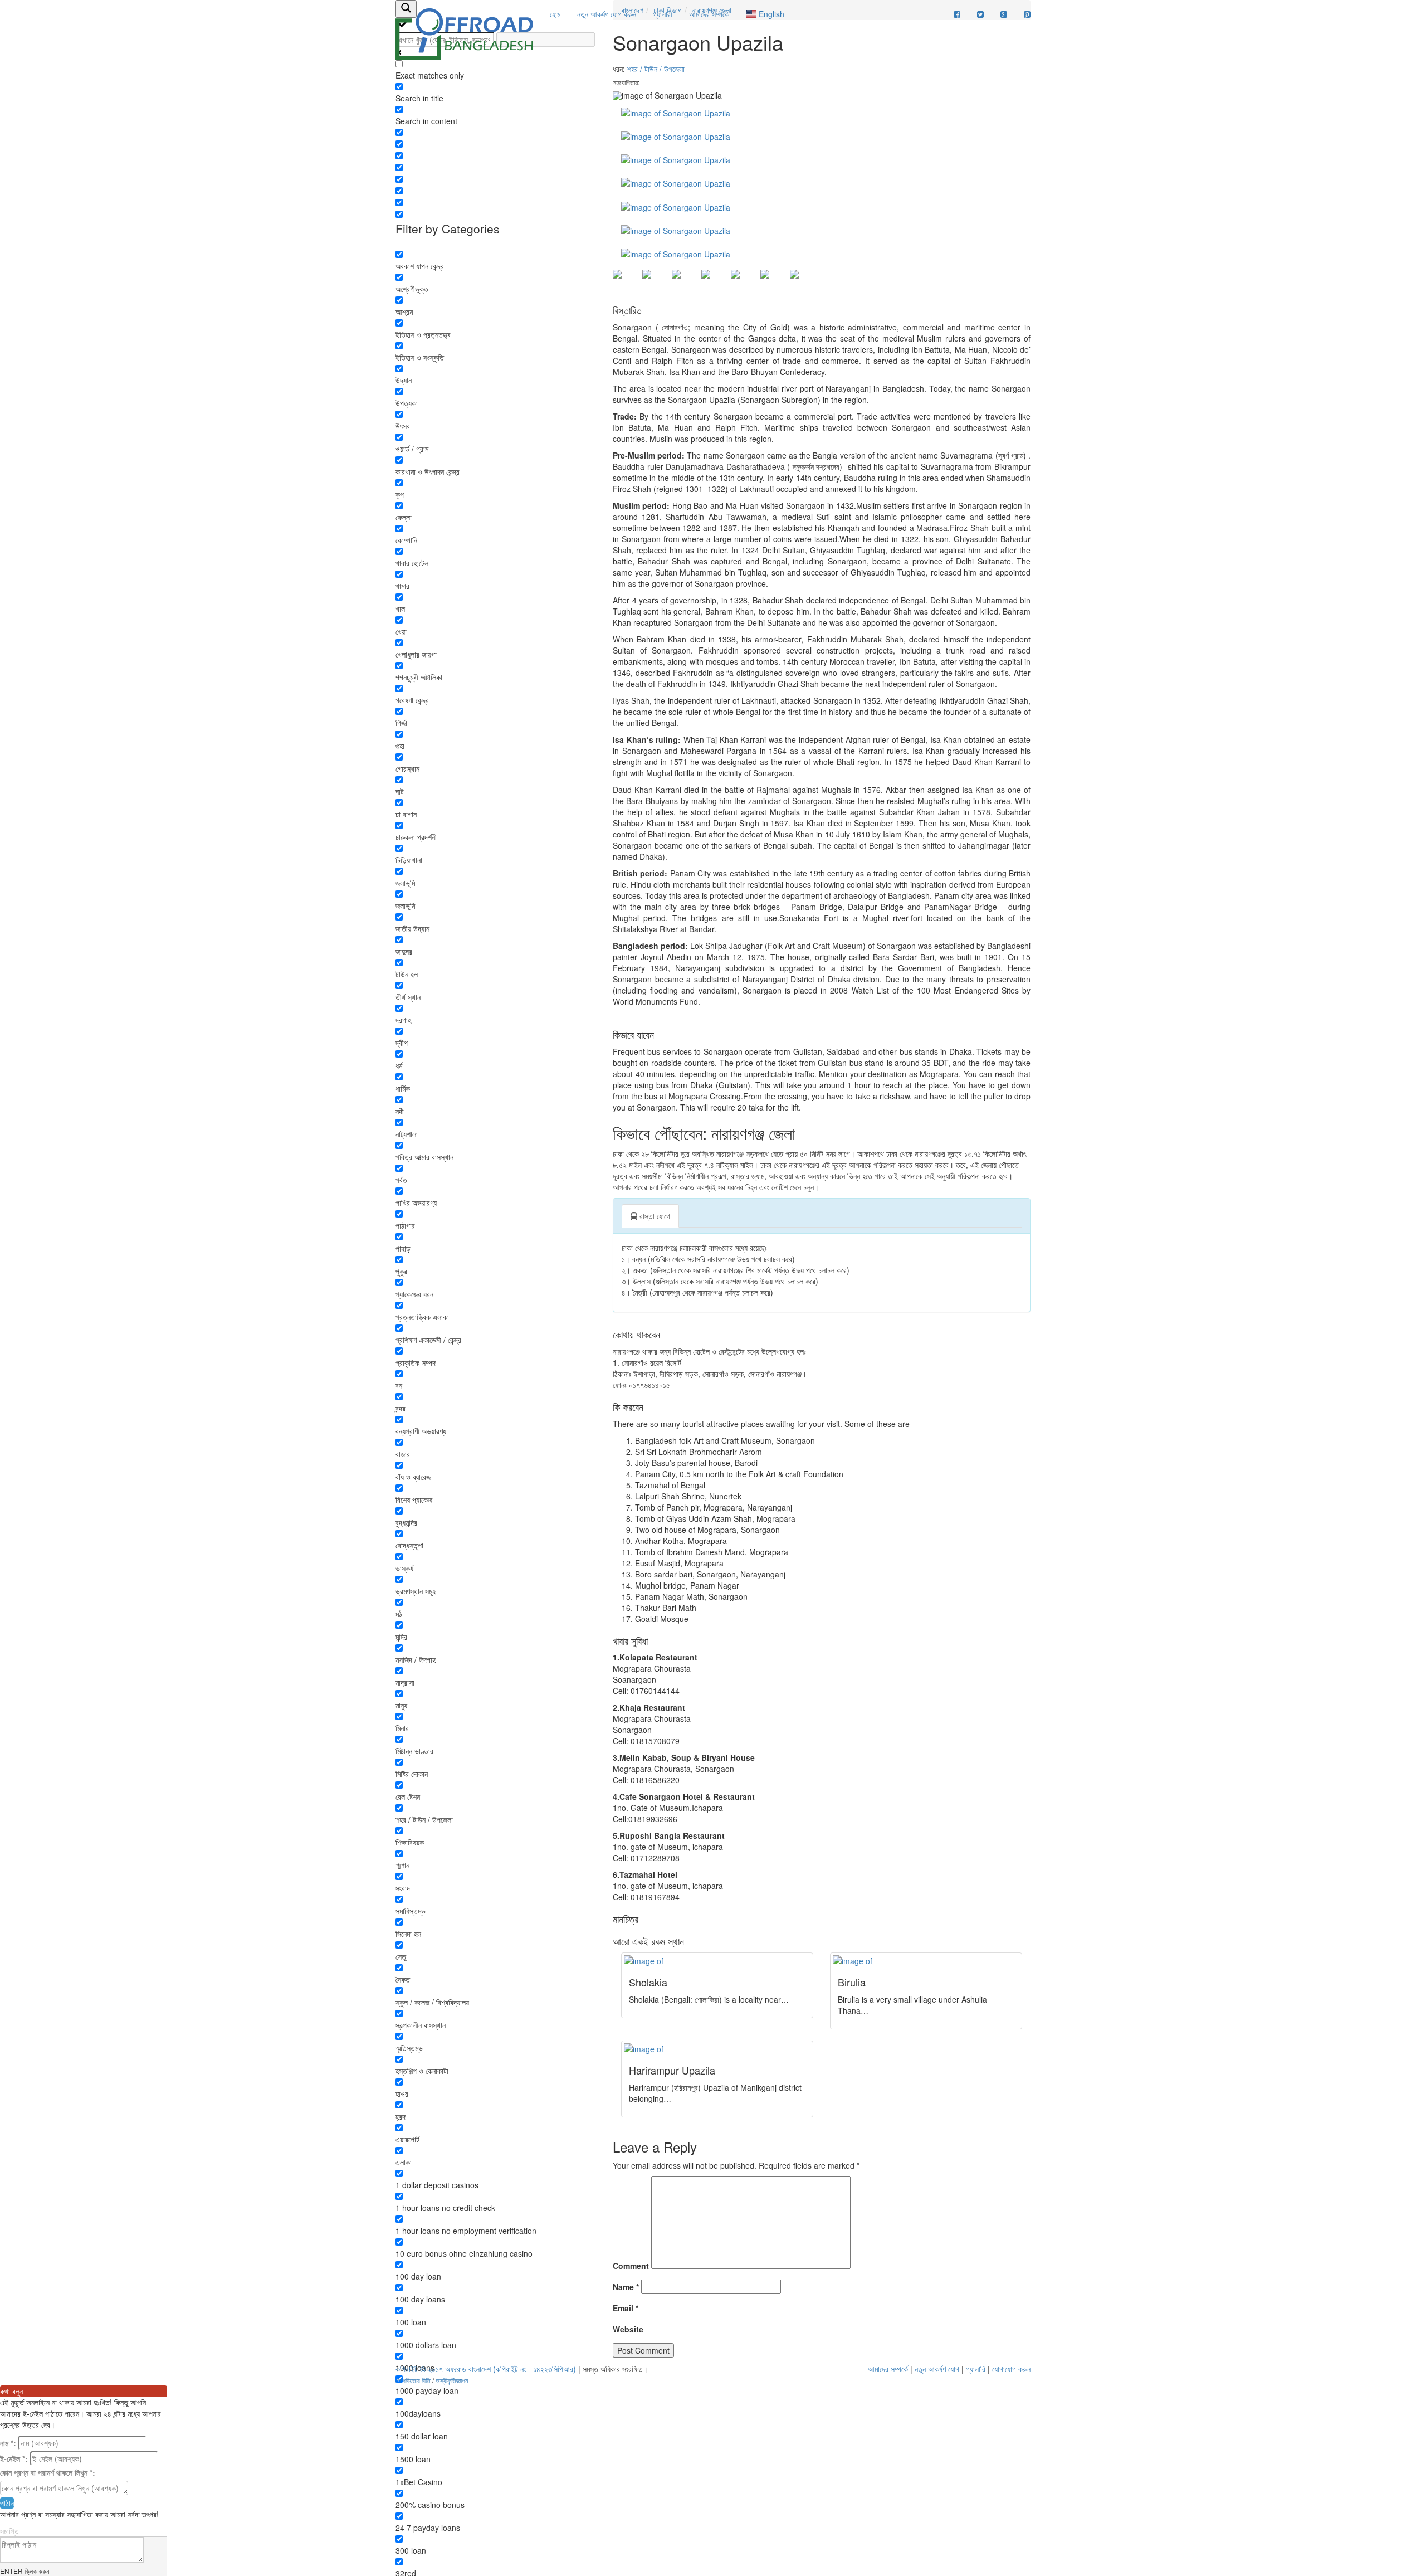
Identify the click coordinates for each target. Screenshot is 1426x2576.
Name (626, 2287)
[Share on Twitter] (656, 283)
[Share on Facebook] (626, 283)
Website (628, 2329)
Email (626, 2308)
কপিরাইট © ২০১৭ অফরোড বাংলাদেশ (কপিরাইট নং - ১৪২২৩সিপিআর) (486, 2369)
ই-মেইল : (14, 2458)
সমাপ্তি (9, 2531)
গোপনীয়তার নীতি (413, 2380)
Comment (631, 2266)
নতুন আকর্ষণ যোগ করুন (607, 14)
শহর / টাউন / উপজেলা (656, 69)
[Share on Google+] (685, 283)
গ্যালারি (976, 2369)
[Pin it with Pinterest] (744, 283)
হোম (555, 14)
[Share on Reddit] (715, 283)
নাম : (8, 2443)
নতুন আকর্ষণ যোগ (937, 2369)
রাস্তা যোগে (654, 1216)
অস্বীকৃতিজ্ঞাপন (452, 2380)
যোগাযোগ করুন (1011, 2369)
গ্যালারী (663, 14)
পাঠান (7, 2503)
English (770, 14)
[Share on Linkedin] (774, 283)
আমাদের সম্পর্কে (709, 14)
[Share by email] (803, 283)
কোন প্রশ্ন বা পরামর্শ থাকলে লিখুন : (48, 2472)
